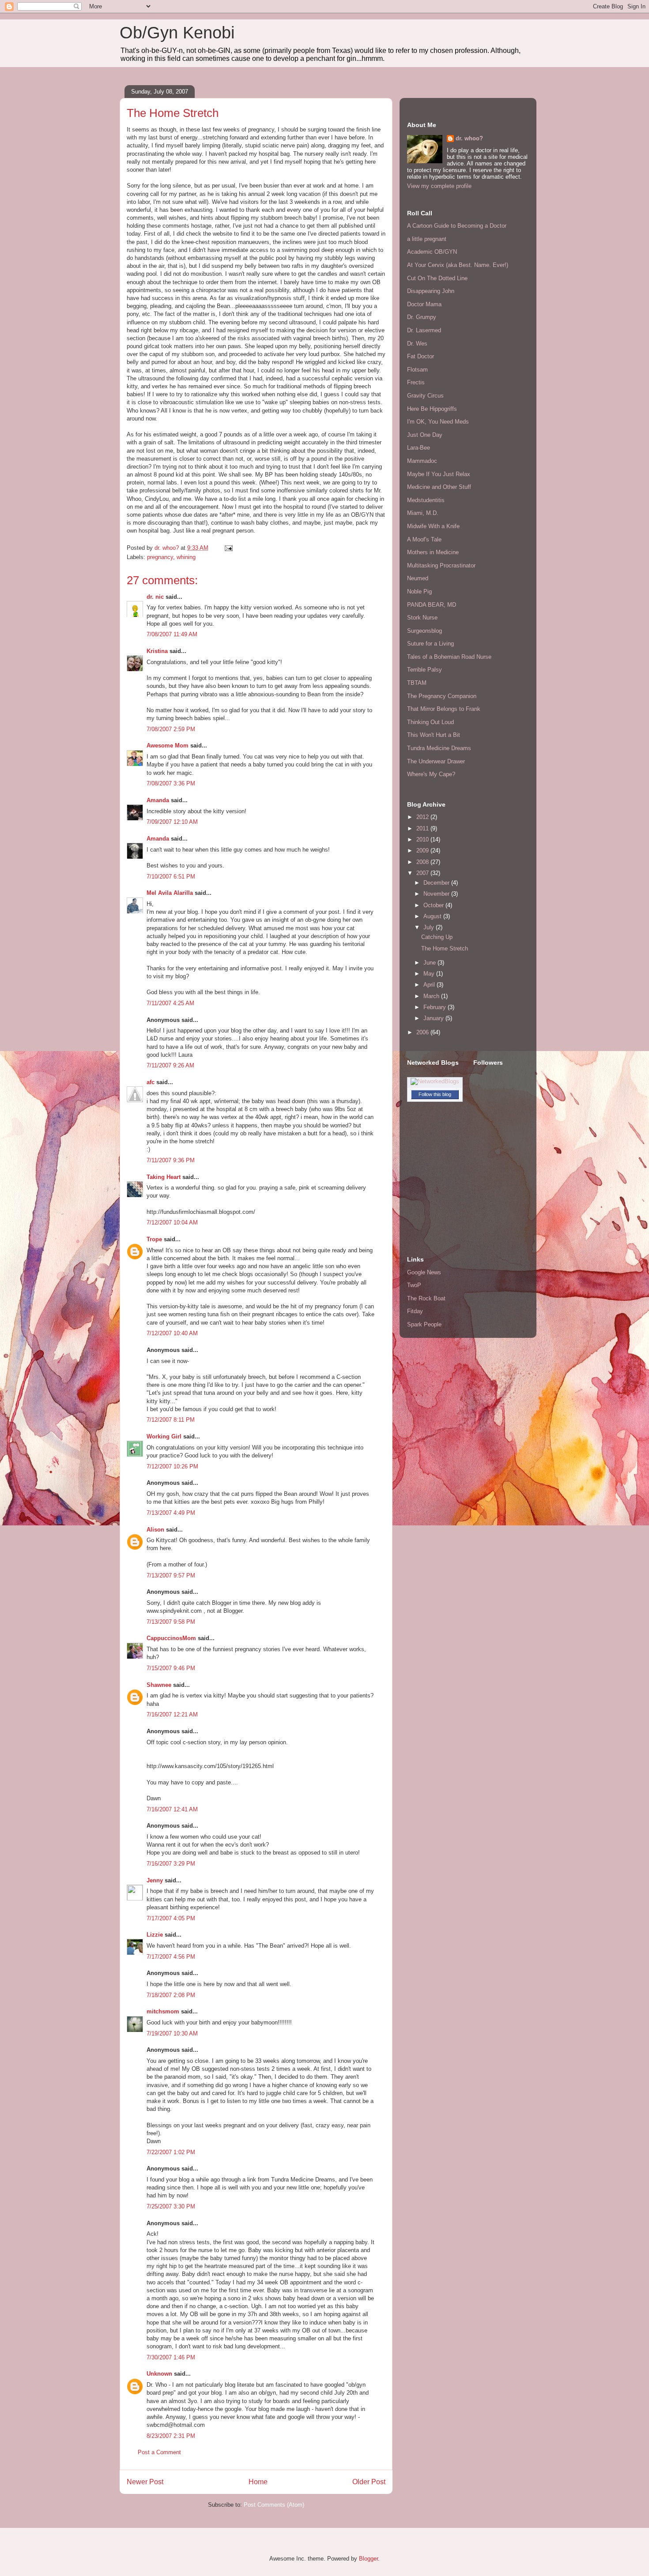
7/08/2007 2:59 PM (171, 729)
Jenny (155, 1880)
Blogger (368, 2559)
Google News (424, 1272)
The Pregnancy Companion (442, 696)
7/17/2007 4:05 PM (171, 1918)
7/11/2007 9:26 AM (170, 1065)
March (432, 996)
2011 (423, 828)
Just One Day (425, 435)
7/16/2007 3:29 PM (171, 1864)
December (437, 883)
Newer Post (145, 2482)
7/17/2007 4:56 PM (171, 1957)
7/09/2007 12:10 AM (172, 822)
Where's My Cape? (431, 774)
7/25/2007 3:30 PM (171, 2206)
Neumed (418, 578)
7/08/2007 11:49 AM (172, 634)
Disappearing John (431, 291)
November (437, 894)
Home (258, 2482)
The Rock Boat (426, 1298)
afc (151, 1082)
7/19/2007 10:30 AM (172, 2033)
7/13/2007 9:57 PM (171, 1575)
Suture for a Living (430, 644)
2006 (423, 1032)
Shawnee (159, 1685)
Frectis (416, 382)
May (430, 974)
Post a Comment (159, 2452)
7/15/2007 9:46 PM (171, 1668)
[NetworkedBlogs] (435, 1081)
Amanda (158, 800)
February (436, 1007)
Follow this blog (435, 1094)
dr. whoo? (469, 138)
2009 (423, 851)
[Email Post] (228, 548)
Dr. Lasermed (424, 330)
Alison (155, 1530)
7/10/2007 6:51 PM (171, 877)
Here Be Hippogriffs (432, 409)
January (434, 1018)
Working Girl (164, 1436)
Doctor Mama (424, 304)
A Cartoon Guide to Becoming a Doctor (457, 226)
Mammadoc (422, 461)
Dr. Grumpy (422, 317)
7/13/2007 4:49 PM (171, 1513)
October (434, 905)
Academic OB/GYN (432, 252)
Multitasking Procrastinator (441, 565)
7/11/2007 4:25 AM (170, 1003)
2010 (423, 839)
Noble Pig (419, 591)
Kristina (157, 651)
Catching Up (437, 937)
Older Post (369, 2482)
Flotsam (417, 370)
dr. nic (155, 597)
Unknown (159, 2374)
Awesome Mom (168, 745)
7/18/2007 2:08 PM (171, 1995)
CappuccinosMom (171, 1638)
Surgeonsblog (424, 631)
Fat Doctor (421, 356)
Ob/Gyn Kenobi (177, 33)
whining (186, 557)
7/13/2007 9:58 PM (171, 1622)
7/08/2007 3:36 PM (171, 783)
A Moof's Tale (424, 539)
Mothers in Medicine (433, 552)
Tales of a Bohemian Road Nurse (449, 657)
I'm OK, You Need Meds (438, 422)
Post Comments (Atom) (274, 2505)
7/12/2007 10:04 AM (172, 1222)
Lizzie (155, 1935)
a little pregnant (427, 239)
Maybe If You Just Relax (439, 474)
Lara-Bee (419, 448)
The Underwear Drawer (436, 761)
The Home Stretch (445, 948)
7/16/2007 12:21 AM (172, 1714)
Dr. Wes (417, 344)
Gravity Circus (425, 396)
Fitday (415, 1311)
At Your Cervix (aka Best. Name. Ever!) (458, 265)
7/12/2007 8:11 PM (171, 1420)
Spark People (424, 1324)
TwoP (414, 1285)
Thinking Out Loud (430, 722)
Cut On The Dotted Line (437, 278)
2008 (423, 862)
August (433, 916)
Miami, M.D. (423, 513)
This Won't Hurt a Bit (434, 735)
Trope (154, 1239)
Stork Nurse (422, 618)
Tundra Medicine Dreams (439, 748)
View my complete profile (439, 186)
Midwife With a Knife (433, 526)
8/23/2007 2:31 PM (171, 2436)
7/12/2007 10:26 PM (172, 1466)
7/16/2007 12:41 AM (172, 1809)
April (430, 985)
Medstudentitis (426, 500)
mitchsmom (163, 2011)
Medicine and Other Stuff (439, 487)
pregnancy (160, 557)
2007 (423, 873)
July (430, 927)
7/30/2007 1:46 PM (171, 2357)
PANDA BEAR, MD (432, 605)
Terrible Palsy (424, 670)
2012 (423, 817)
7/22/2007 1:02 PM (171, 2152)
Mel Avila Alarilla (170, 893)
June (430, 963)
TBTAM (417, 683)
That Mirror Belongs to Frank (444, 709)
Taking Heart (164, 1177)
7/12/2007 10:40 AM (172, 1333)
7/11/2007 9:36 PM (171, 1160)
